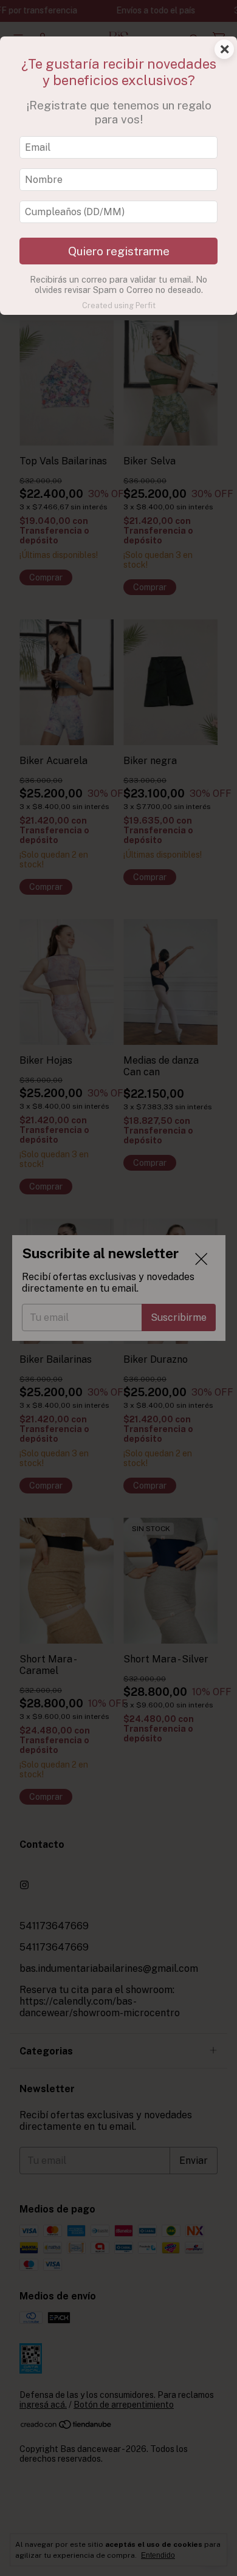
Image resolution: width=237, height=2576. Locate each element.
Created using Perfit (119, 305)
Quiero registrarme (119, 251)
